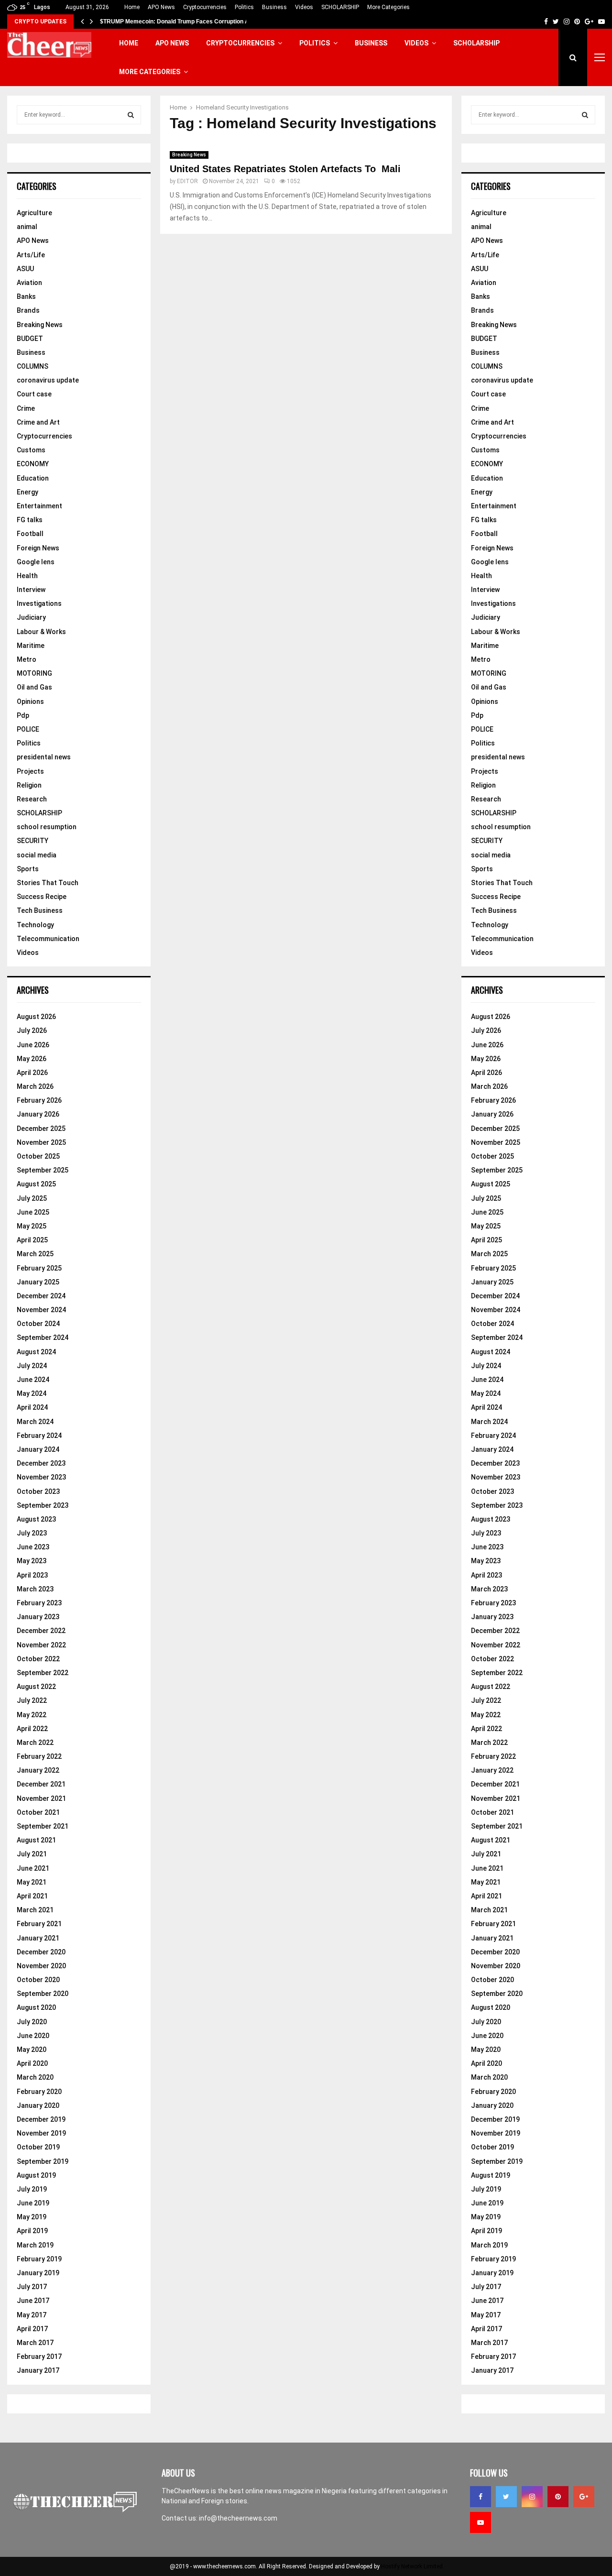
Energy (27, 492)
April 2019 (32, 2231)
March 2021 (35, 1910)
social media (37, 855)
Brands (28, 310)
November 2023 (41, 1477)
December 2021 (41, 1784)
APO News (161, 7)
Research (32, 799)
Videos (304, 7)
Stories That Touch (48, 883)
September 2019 (43, 2161)
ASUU (25, 269)
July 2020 (32, 2022)
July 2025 (32, 1198)
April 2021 (32, 1896)
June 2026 (33, 1045)
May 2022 (32, 1715)
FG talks (30, 520)
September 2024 (43, 1337)
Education (33, 478)
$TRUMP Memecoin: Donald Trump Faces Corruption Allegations (188, 22)
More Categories (388, 7)
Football (30, 534)
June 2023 (33, 1547)
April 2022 (32, 1729)
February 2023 (39, 1603)
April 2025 (32, 1240)
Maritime (31, 646)
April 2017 (32, 2329)
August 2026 (36, 1017)
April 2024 (32, 1407)
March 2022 (35, 1743)
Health (27, 576)
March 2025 (35, 1254)
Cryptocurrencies (205, 7)
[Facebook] (481, 2497)
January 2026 (38, 1114)
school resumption (47, 827)
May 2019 (32, 2217)
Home (132, 7)
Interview (31, 590)
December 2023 (41, 1463)
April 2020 (32, 2063)
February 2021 (39, 1924)
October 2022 (38, 1659)
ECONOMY (33, 464)
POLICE (28, 729)
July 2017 (32, 2287)
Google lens (36, 562)
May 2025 (32, 1226)
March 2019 (35, 2245)
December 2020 (41, 1952)
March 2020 (35, 2077)
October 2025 (38, 1156)
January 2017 (38, 2370)
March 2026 (35, 1086)
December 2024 (41, 1296)
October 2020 (38, 1980)
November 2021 (41, 1798)
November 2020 (41, 1966)
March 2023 (35, 1589)
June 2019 (33, 2203)
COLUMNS (33, 366)
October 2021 (38, 1812)
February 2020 (39, 2092)
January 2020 (38, 2105)
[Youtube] (481, 2522)
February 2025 (39, 1268)
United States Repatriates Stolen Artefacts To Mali (287, 169)
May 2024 (32, 1393)
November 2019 (41, 2133)
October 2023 (38, 1491)
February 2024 (39, 1436)
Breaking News (189, 155)
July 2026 (32, 1030)
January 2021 (38, 1938)
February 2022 (39, 1756)
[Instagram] (532, 2497)
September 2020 (43, 1994)
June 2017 (33, 2301)
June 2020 (33, 2036)
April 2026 (32, 1073)
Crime (26, 408)
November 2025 (41, 1142)
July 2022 (32, 1700)
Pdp (23, 715)
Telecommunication (48, 939)
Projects (30, 771)
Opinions (30, 702)
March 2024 (35, 1422)
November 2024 (41, 1310)
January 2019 (38, 2273)
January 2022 (38, 1770)
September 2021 (43, 1826)
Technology (35, 925)
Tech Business (40, 910)
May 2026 (32, 1059)
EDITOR (187, 181)
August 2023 (36, 1519)
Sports (28, 869)
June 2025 (33, 1212)
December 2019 (41, 2119)
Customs (31, 450)
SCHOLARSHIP (340, 7)
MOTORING (34, 673)
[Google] (584, 2497)
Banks (26, 296)
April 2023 (32, 1575)
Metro (27, 659)
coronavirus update (48, 380)
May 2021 (32, 1882)
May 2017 (32, 2315)
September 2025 (43, 1170)
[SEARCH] (131, 115)
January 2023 (38, 1617)
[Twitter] (506, 2497)
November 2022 (41, 1645)
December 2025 (41, 1129)
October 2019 (38, 2147)
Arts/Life (31, 255)
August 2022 (36, 1687)
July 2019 (32, 2189)
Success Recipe (42, 897)
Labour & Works (41, 632)
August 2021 (36, 1840)
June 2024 (33, 1380)
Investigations (39, 603)
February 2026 (39, 1100)
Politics (244, 7)
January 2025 (38, 1282)
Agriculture (34, 213)
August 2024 (36, 1352)
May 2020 (32, 2050)
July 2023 (32, 1533)
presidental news (44, 757)
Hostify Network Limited (412, 2566)
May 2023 (32, 1561)
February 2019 (39, 2259)
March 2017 (35, 2343)
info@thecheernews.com (238, 2518)
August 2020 (36, 2007)
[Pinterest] (558, 2497)
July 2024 (32, 1366)
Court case (34, 394)
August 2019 (36, 2175)
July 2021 (32, 1854)
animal (27, 227)
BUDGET (30, 339)
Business (274, 7)
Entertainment (39, 506)
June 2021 (33, 1868)
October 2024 (38, 1324)
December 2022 (41, 1631)
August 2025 (36, 1184)
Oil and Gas (34, 687)
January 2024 (38, 1449)
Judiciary (31, 617)
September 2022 (43, 1673)
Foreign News (38, 548)
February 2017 (39, 2357)
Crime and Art (38, 422)
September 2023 (43, 1505)
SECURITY (33, 841)
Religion (29, 785)
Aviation (29, 283)
